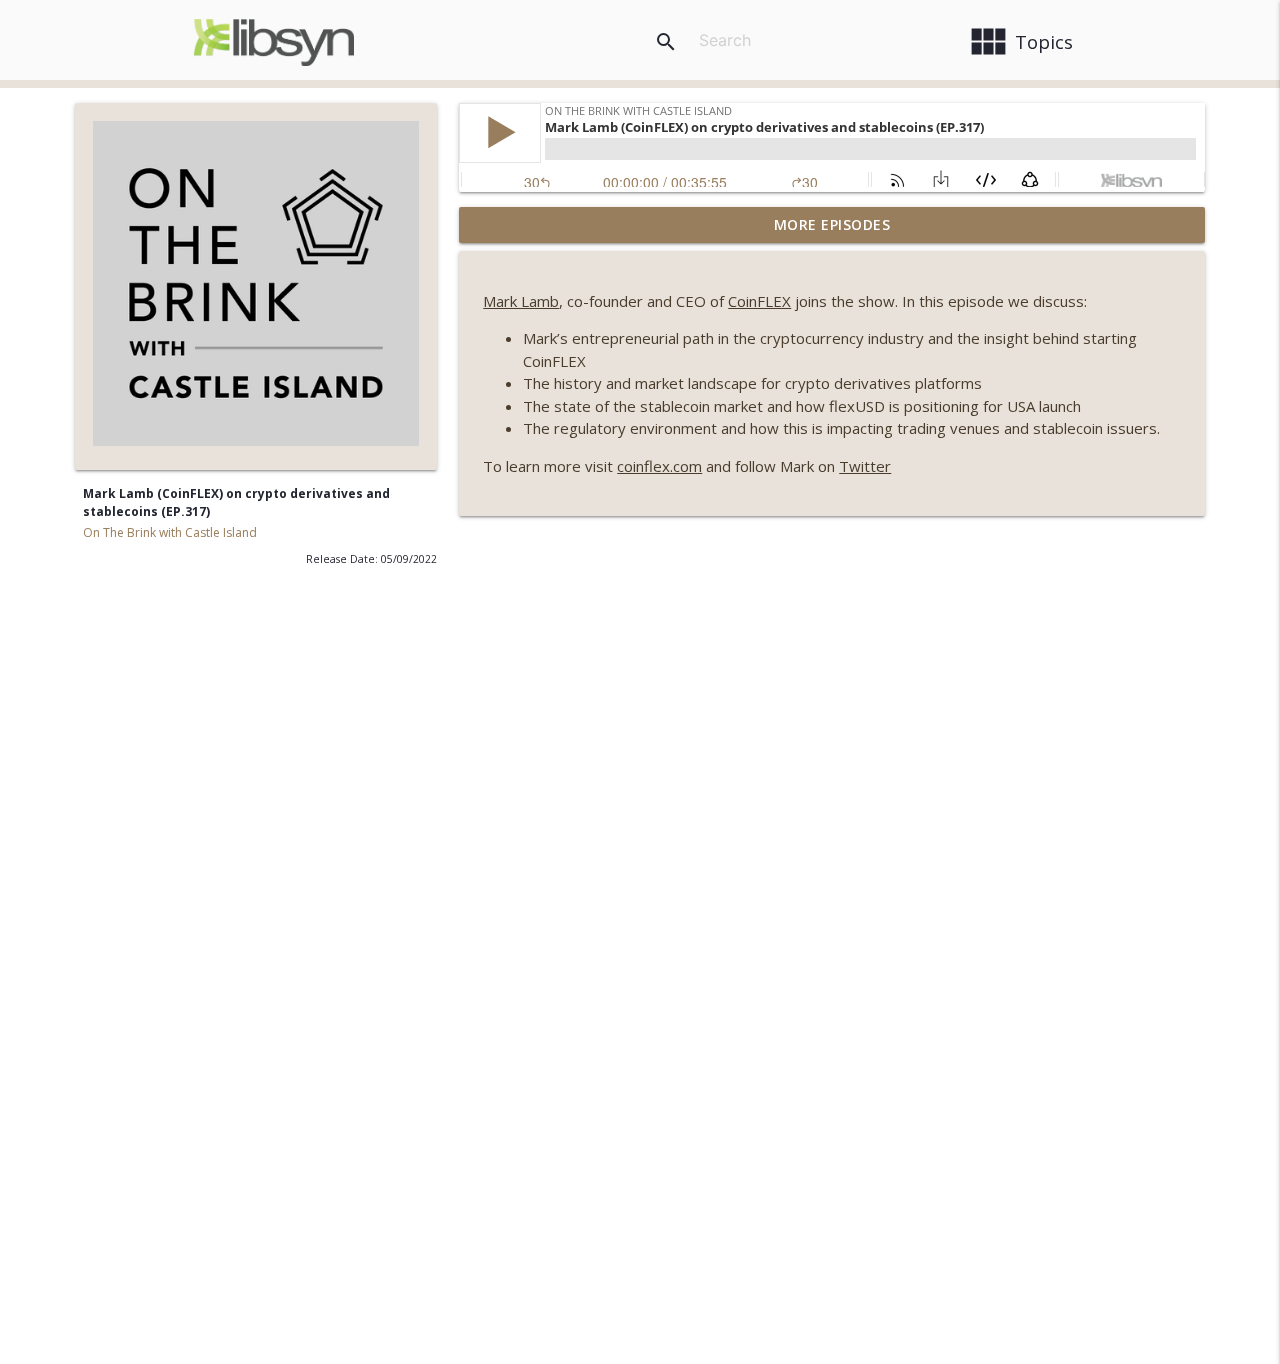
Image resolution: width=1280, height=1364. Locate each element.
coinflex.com (659, 466)
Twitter (865, 466)
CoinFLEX (759, 301)
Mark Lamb (521, 301)
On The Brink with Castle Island (170, 532)
